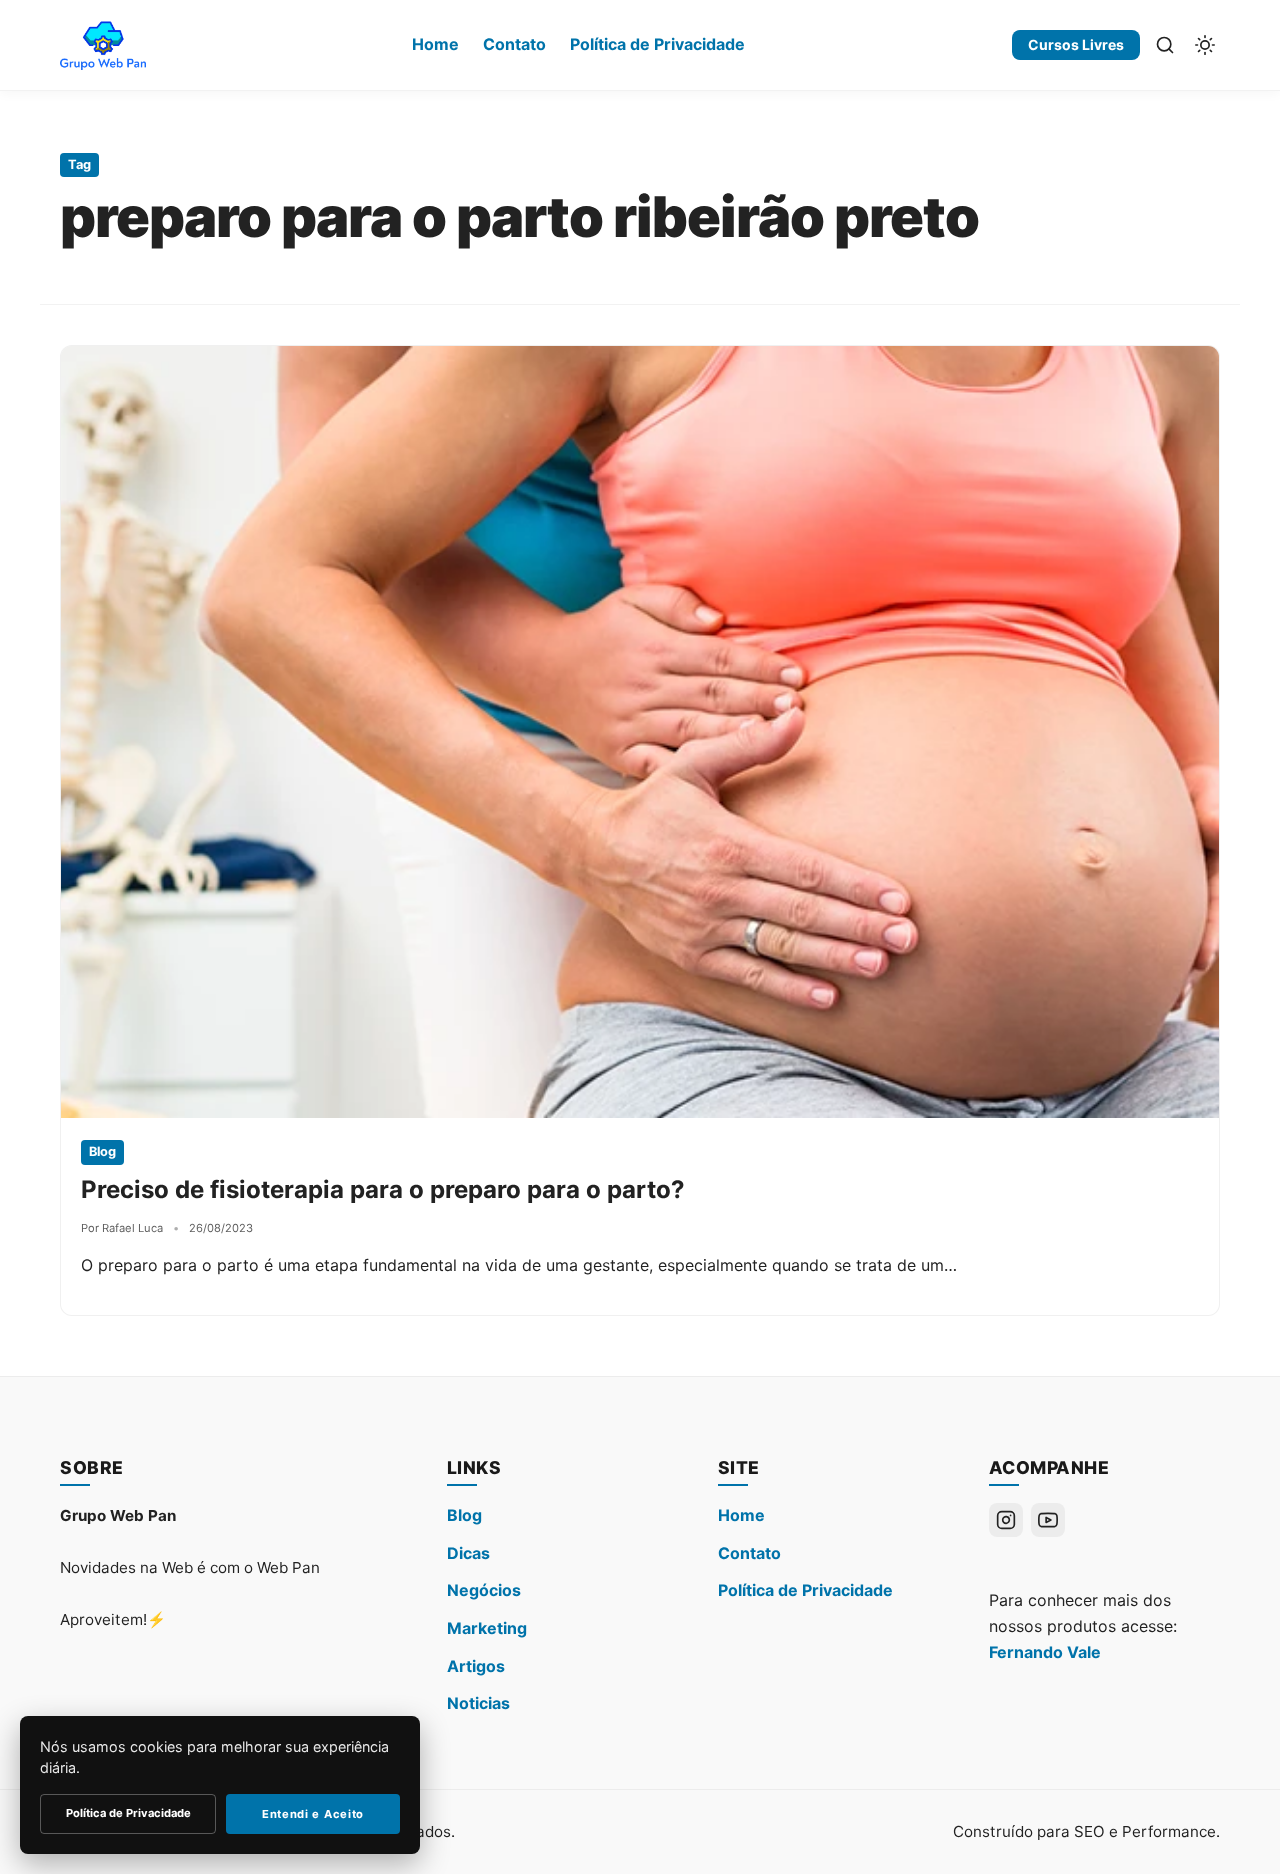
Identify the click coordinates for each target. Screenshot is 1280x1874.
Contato (514, 44)
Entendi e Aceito (313, 1814)
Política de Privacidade (657, 44)
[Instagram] (1006, 1520)
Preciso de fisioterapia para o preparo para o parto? (383, 1189)
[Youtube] (1048, 1520)
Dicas (468, 1553)
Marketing (487, 1628)
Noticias (478, 1703)
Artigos (476, 1666)
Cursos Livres (1076, 44)
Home (435, 44)
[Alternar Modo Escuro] (1205, 45)
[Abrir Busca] (1165, 45)
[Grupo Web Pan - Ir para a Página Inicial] (103, 45)
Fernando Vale (1045, 1652)
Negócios (484, 1590)
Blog (464, 1515)
